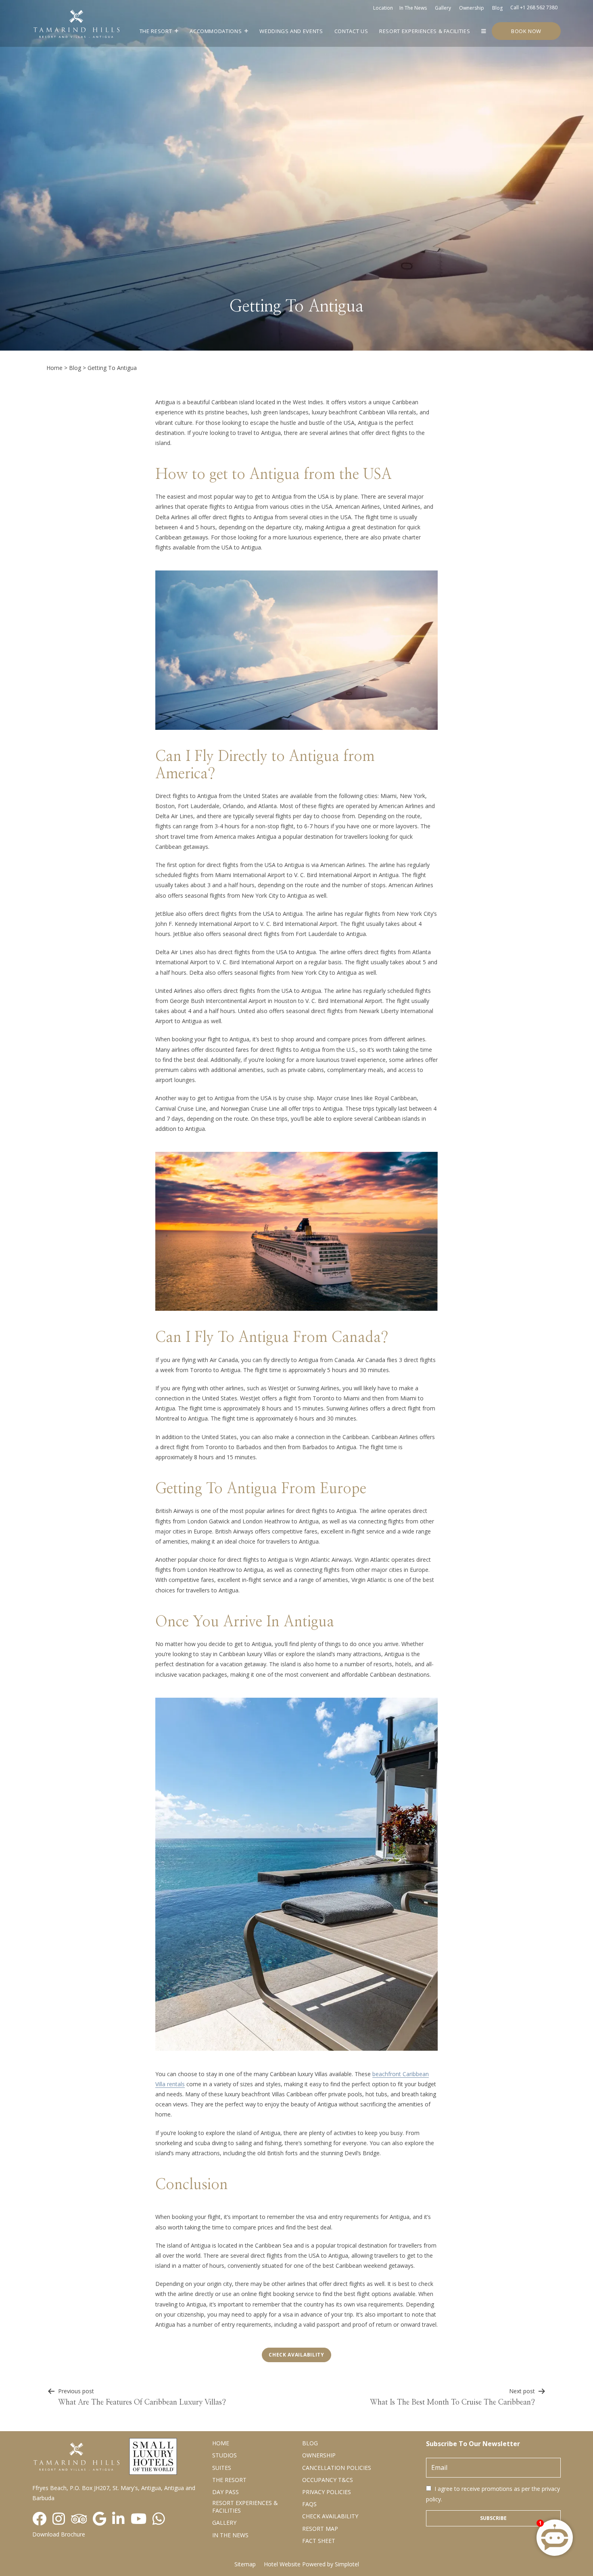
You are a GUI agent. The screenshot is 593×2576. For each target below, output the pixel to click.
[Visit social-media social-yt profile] (139, 2519)
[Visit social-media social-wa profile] (159, 2519)
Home (54, 368)
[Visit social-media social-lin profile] (118, 2519)
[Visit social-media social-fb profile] (39, 2519)
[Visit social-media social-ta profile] (79, 2519)
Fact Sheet (319, 2541)
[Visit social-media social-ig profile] (59, 2519)
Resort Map (320, 2529)
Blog (497, 8)
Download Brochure (59, 2534)
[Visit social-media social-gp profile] (99, 2519)
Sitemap (245, 2564)
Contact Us (351, 31)
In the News (230, 2535)
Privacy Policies (327, 2492)
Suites (222, 2468)
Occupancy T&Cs (328, 2480)
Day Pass (226, 2492)
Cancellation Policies (337, 2468)
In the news (413, 8)
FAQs (309, 2504)
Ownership (472, 8)
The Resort (156, 31)
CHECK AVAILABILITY (330, 2516)
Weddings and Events (291, 31)
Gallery (443, 8)
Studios (224, 2455)
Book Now (526, 31)
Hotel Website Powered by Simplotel (311, 2564)
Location (383, 8)
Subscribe (493, 2518)
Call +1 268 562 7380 (534, 7)
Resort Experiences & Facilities (425, 31)
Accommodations (216, 31)
